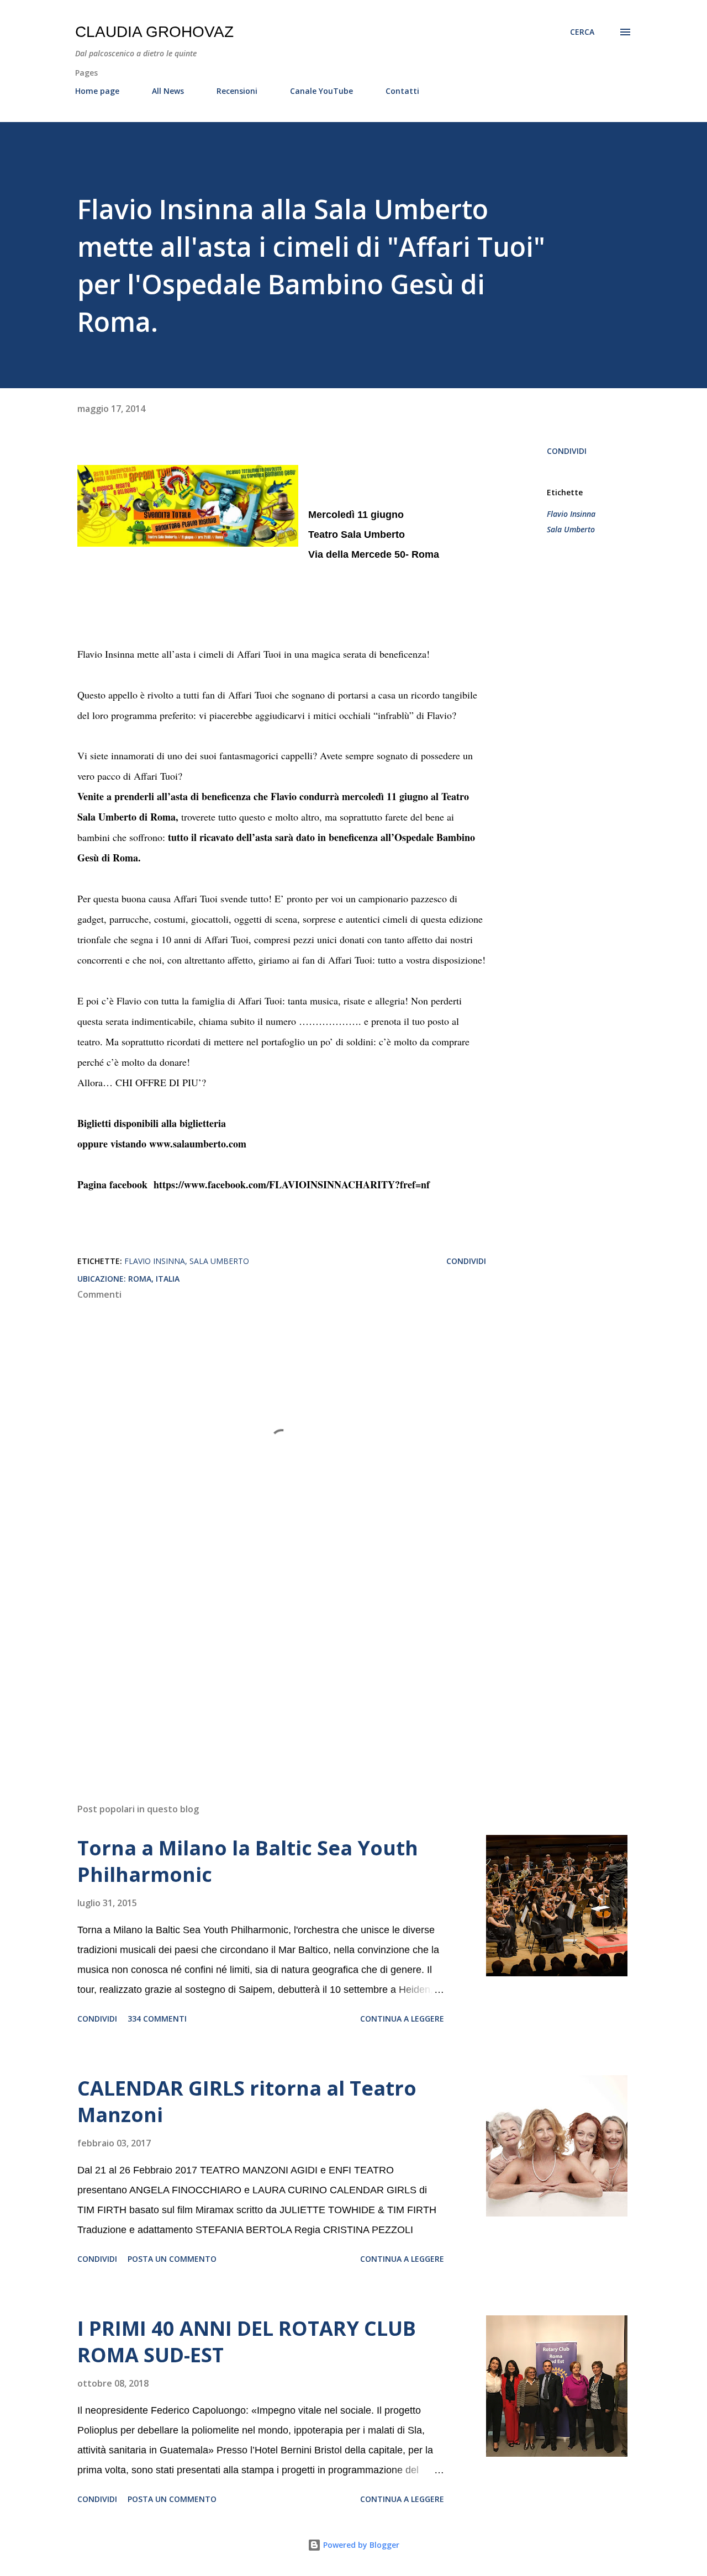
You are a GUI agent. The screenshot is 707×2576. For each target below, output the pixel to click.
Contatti (402, 91)
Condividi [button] (567, 451)
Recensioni (237, 91)
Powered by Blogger (360, 2545)
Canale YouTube (321, 91)
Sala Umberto (571, 529)
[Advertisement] (264, 1665)
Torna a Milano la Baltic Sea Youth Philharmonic (248, 1861)
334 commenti (157, 2019)
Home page (97, 91)
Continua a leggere (402, 2019)
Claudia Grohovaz (154, 32)
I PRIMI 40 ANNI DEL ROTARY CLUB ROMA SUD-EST (247, 2342)
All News (168, 91)
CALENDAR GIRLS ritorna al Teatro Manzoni (247, 2101)
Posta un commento (172, 2259)
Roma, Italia (154, 1279)
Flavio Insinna (571, 514)
